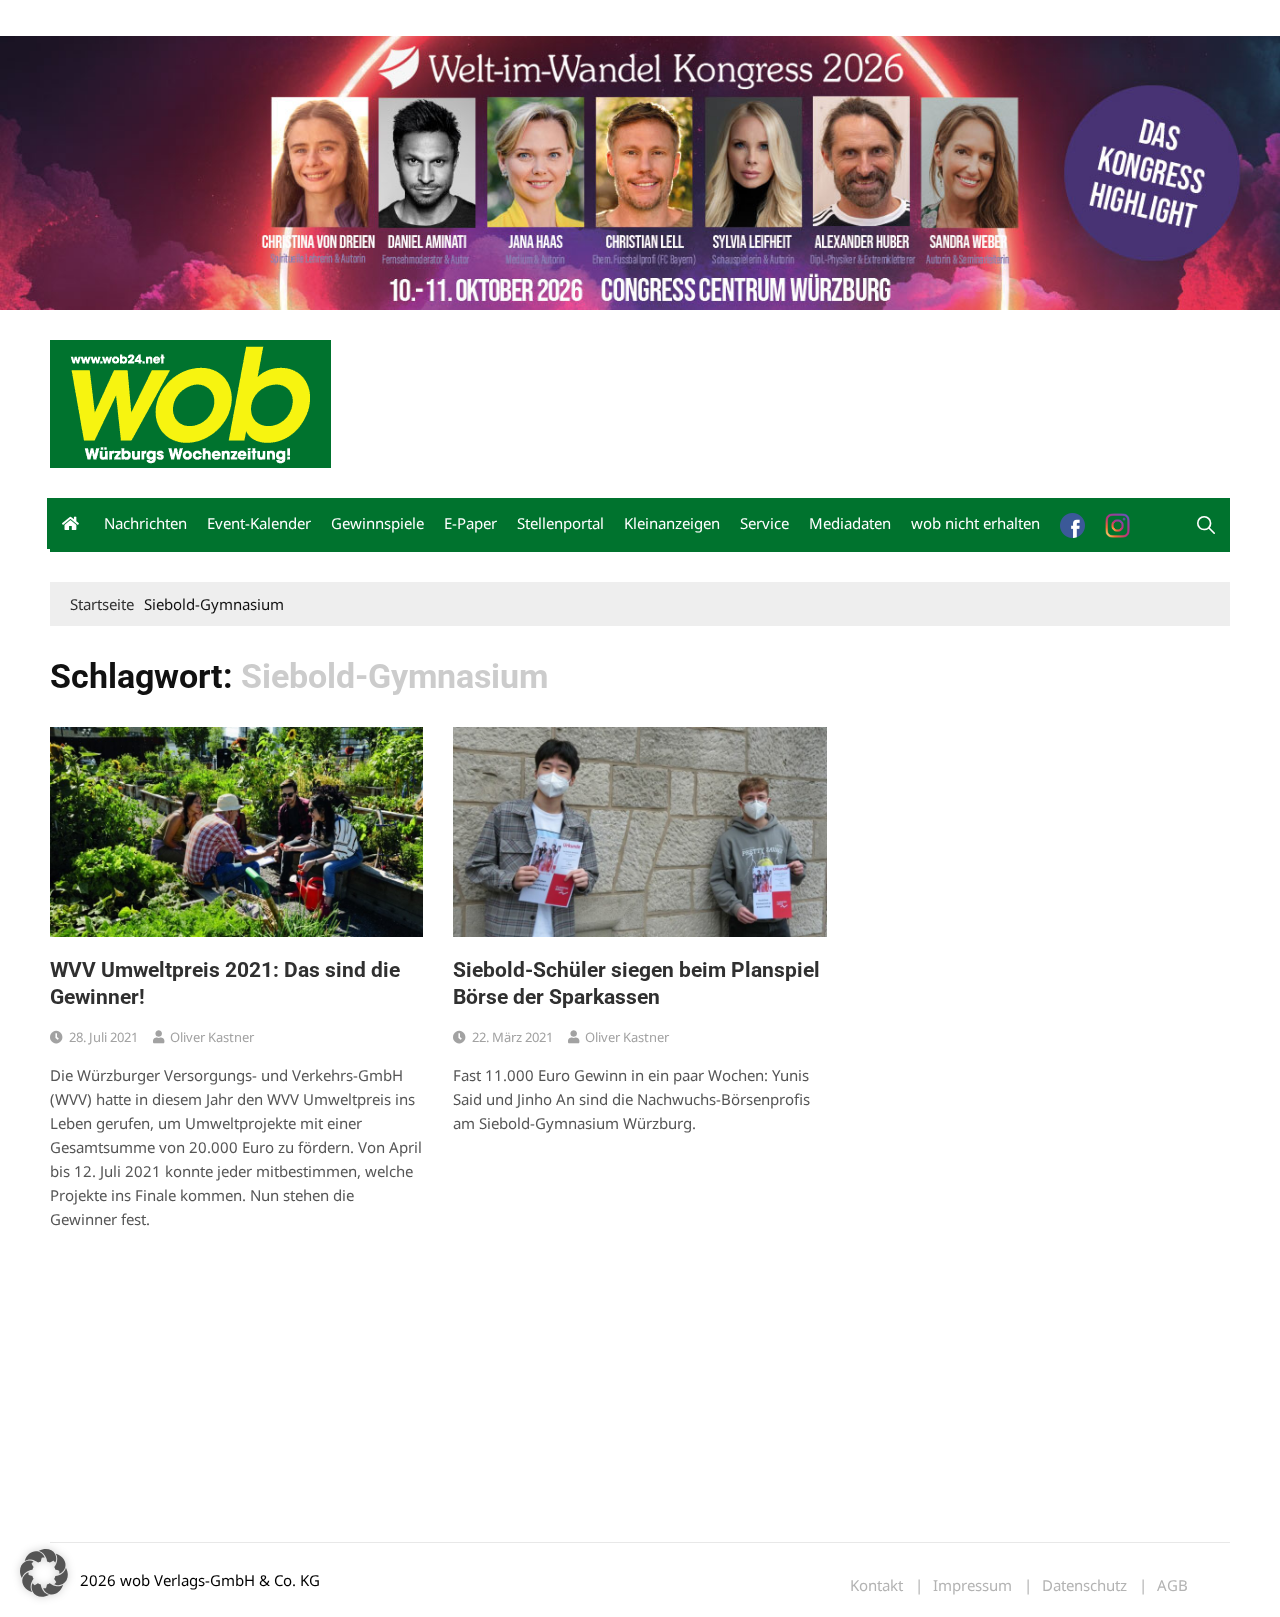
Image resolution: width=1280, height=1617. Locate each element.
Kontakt (278, 18)
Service (764, 523)
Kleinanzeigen (672, 523)
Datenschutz (1084, 1585)
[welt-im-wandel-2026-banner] (640, 171)
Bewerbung (424, 18)
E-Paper (470, 523)
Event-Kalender (259, 523)
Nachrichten (145, 523)
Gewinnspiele (377, 523)
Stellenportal (560, 523)
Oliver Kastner (212, 1037)
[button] (1206, 525)
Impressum (346, 18)
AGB (1172, 1585)
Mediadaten (86, 18)
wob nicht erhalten (188, 18)
